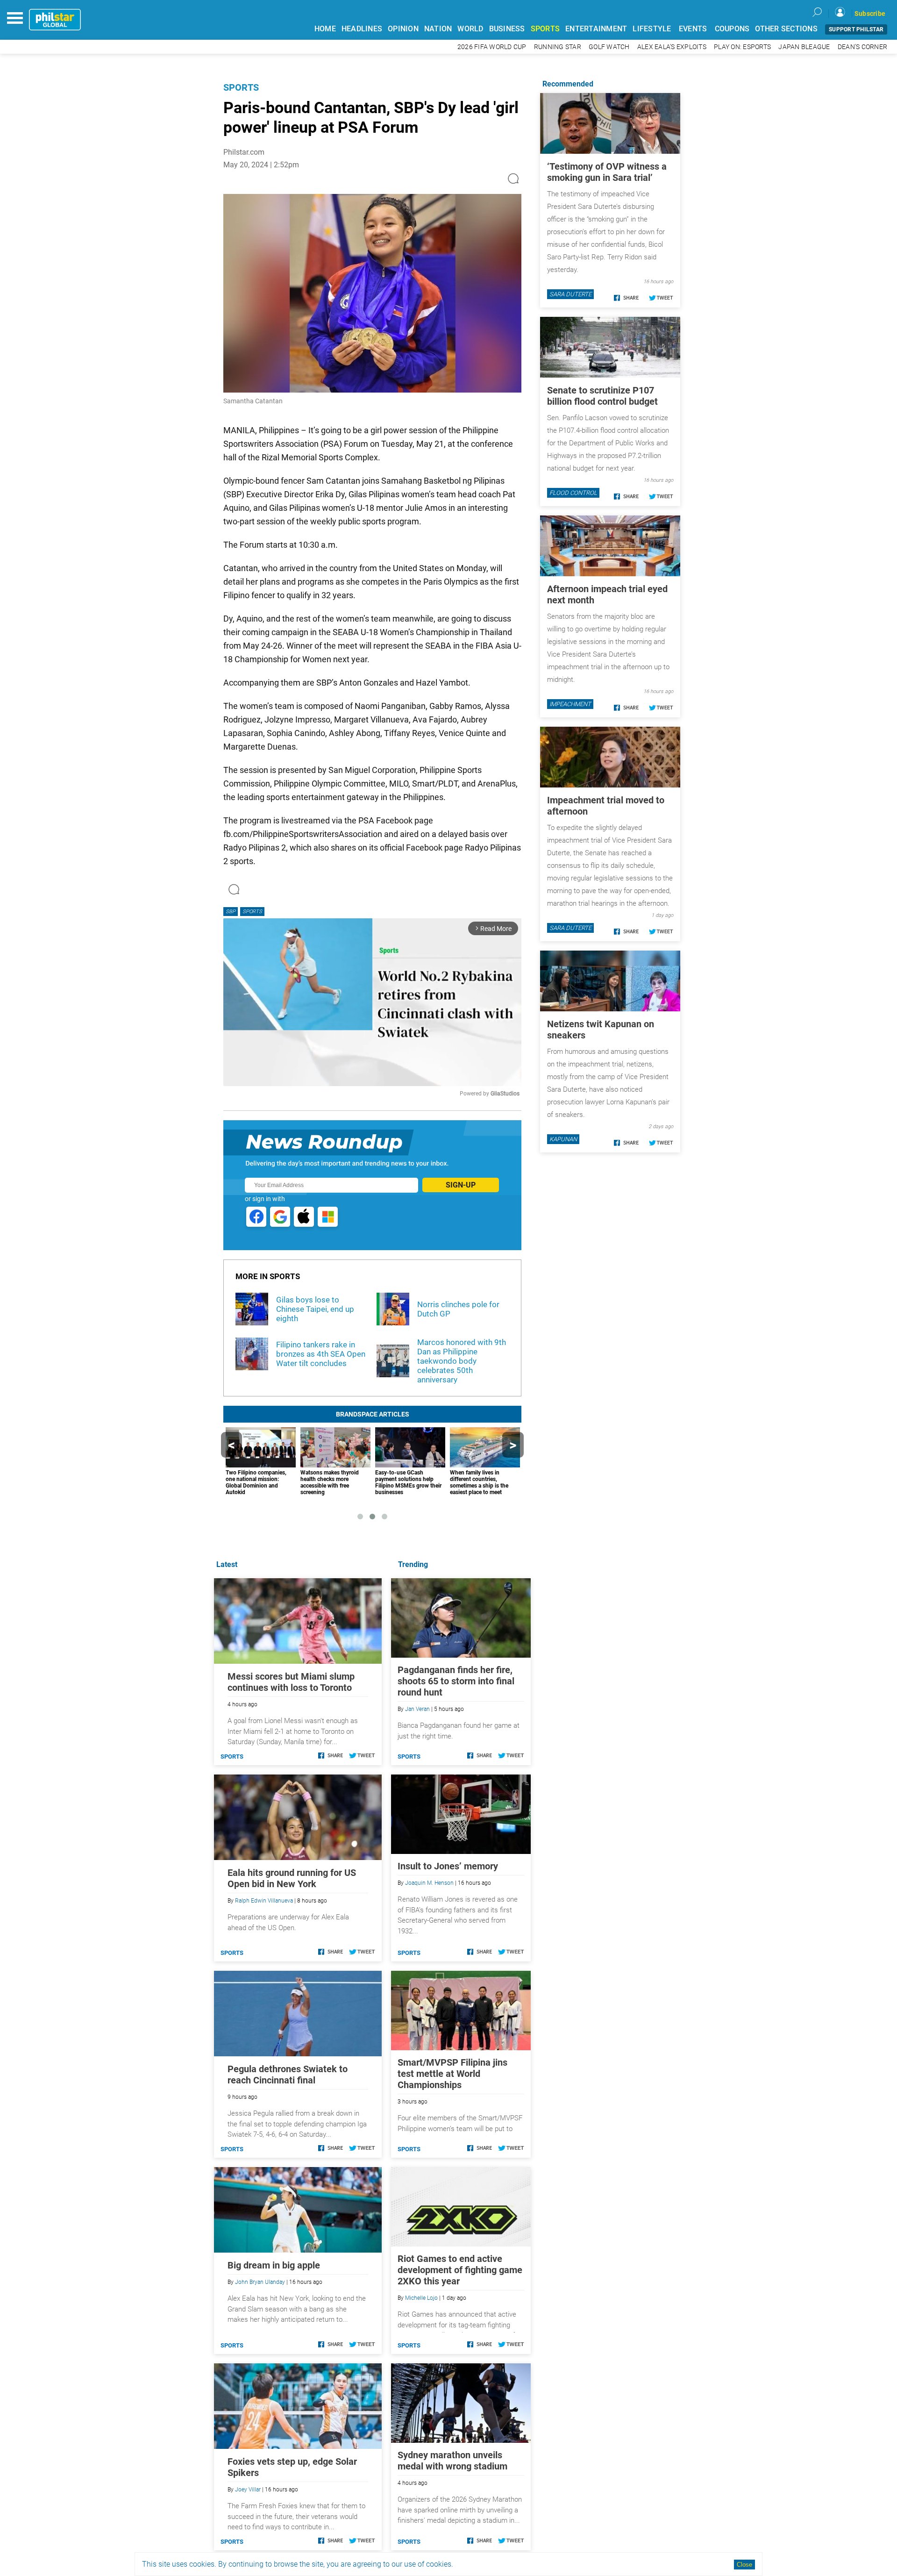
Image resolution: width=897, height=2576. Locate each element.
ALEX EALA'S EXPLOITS (672, 47)
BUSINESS (507, 29)
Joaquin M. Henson (429, 1883)
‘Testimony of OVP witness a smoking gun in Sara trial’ (607, 172)
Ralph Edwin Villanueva (264, 1901)
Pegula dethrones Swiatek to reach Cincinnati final (288, 2075)
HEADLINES (362, 29)
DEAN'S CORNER (862, 47)
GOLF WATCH (609, 47)
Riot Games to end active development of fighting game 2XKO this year (460, 2270)
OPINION (403, 29)
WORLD (470, 29)
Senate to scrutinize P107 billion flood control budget (602, 396)
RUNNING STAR (558, 47)
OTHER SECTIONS (786, 29)
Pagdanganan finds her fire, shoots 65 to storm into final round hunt (456, 1681)
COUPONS (732, 29)
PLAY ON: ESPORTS (742, 47)
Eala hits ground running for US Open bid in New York (292, 1878)
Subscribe (870, 14)
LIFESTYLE (652, 29)
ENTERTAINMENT (596, 29)
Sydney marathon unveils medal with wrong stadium (452, 2461)
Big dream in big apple (274, 2265)
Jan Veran (417, 1709)
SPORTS (545, 29)
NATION (438, 29)
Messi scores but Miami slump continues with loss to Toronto (291, 1682)
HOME (325, 29)
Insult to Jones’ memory (448, 1866)
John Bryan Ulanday (260, 2282)
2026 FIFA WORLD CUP (492, 47)
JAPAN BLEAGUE (804, 47)
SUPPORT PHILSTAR (856, 29)
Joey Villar (248, 2490)
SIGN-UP (461, 1185)
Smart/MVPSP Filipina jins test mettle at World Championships (452, 2074)
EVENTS (693, 29)
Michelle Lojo (421, 2298)
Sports (241, 87)
